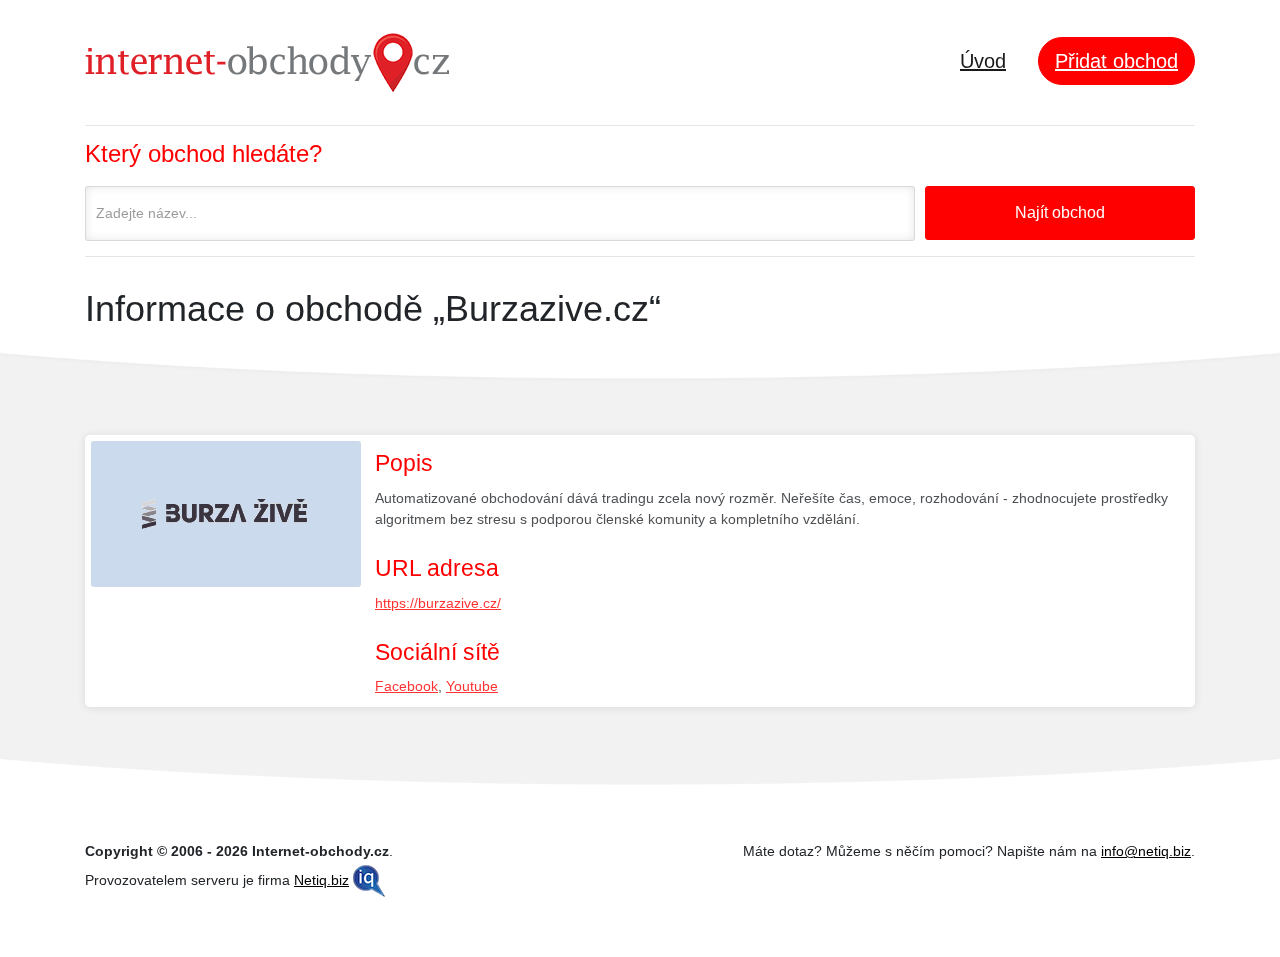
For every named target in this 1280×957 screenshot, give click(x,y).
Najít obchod (1060, 212)
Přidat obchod (1116, 61)
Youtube (472, 686)
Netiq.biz (321, 880)
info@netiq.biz (1146, 851)
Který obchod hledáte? (203, 153)
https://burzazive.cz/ (438, 603)
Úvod (983, 61)
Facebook (406, 686)
